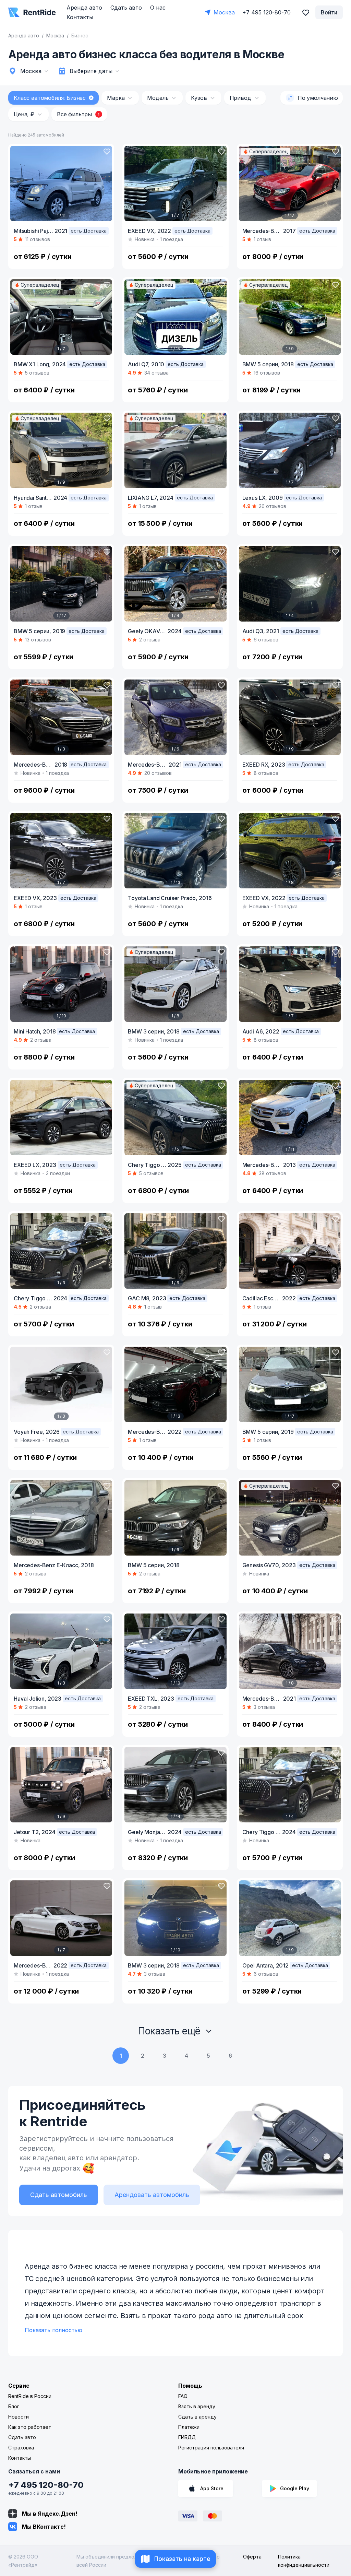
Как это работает (30, 2427)
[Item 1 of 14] (175, 1785)
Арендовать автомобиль (152, 2195)
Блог (14, 2406)
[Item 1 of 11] (61, 184)
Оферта (252, 2557)
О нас (158, 8)
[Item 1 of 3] (61, 717)
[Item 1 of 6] (175, 717)
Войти (329, 12)
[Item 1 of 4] (175, 584)
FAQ (183, 2396)
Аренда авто (84, 8)
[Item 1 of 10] (61, 984)
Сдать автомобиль (59, 2195)
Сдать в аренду (197, 2417)
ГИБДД (187, 2437)
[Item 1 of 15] (175, 317)
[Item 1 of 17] (290, 184)
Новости (19, 2417)
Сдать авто (126, 8)
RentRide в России (30, 2396)
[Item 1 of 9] (290, 317)
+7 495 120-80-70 (46, 2485)
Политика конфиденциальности (304, 2561)
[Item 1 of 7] (175, 184)
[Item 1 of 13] (175, 851)
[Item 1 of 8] (290, 851)
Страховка (21, 2448)
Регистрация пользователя (211, 2448)
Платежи (189, 2427)
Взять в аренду (197, 2406)
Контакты (80, 17)
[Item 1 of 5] (175, 1118)
